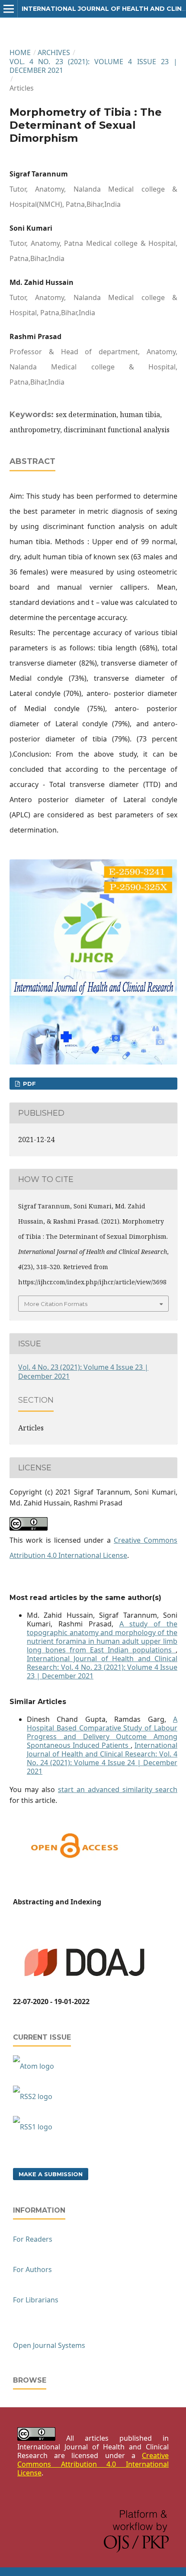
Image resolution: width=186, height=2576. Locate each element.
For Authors (32, 2269)
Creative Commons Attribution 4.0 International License (93, 2464)
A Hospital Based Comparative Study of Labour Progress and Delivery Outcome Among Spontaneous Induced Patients (102, 1732)
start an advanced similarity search (118, 1789)
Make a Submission (51, 2174)
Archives (54, 52)
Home (20, 52)
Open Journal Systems (49, 2345)
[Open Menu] (9, 9)
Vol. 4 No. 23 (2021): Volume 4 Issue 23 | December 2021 (93, 66)
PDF (29, 1084)
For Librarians (36, 2300)
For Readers (33, 2239)
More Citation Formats (56, 1304)
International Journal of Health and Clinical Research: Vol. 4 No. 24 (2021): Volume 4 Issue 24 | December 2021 (102, 1758)
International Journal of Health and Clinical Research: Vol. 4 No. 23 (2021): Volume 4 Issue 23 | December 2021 (102, 1667)
